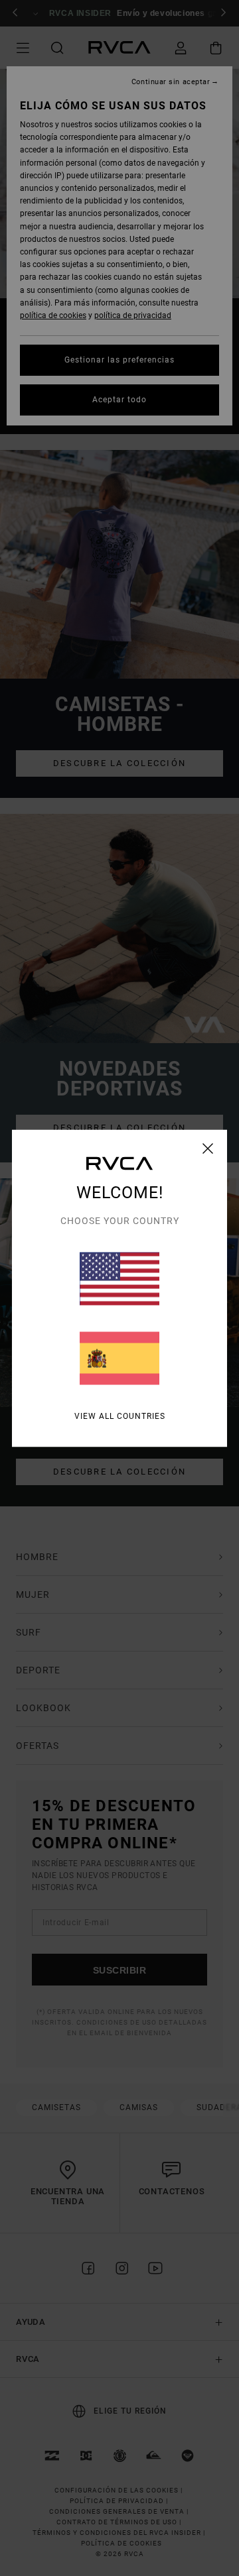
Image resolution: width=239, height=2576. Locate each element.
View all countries (120, 1416)
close (208, 1148)
